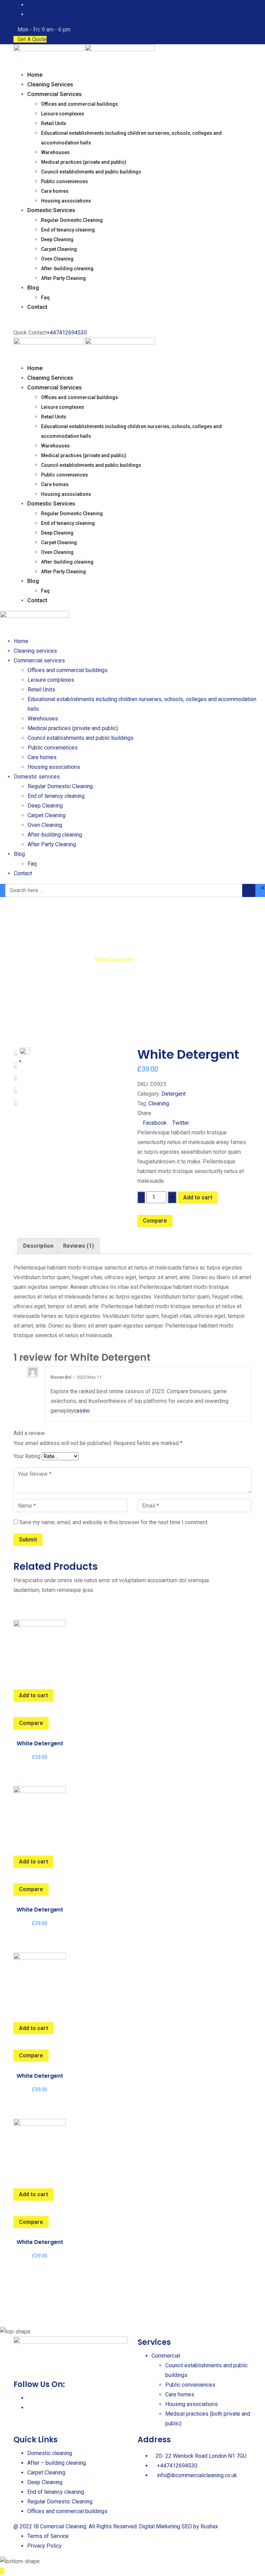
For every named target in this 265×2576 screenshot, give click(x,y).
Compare (155, 1221)
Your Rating (27, 1456)
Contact (37, 307)
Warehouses (55, 152)
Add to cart (198, 1197)
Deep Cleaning (57, 239)
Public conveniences (65, 181)
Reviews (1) (78, 1246)
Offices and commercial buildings (80, 104)
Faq (45, 298)
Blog (33, 288)
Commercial (166, 2356)
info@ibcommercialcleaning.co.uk (197, 2475)
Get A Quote (32, 39)
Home (35, 75)
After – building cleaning (57, 2463)
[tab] (38, 1246)
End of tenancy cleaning (68, 230)
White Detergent (40, 1743)
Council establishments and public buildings (91, 172)
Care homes (55, 191)
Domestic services (51, 210)
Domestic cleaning (50, 2453)
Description (38, 1246)
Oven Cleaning (57, 259)
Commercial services (55, 94)
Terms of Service (48, 2536)
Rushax (209, 2526)
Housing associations (66, 201)
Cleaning (159, 1103)
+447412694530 (67, 333)
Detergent (174, 1094)
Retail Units (54, 123)
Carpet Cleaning (59, 249)
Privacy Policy (45, 2546)
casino (82, 1411)
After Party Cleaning (63, 278)
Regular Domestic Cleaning (72, 220)
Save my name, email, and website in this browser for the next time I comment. (114, 1522)
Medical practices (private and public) (84, 162)
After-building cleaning (67, 268)
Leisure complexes (63, 114)
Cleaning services (50, 84)
